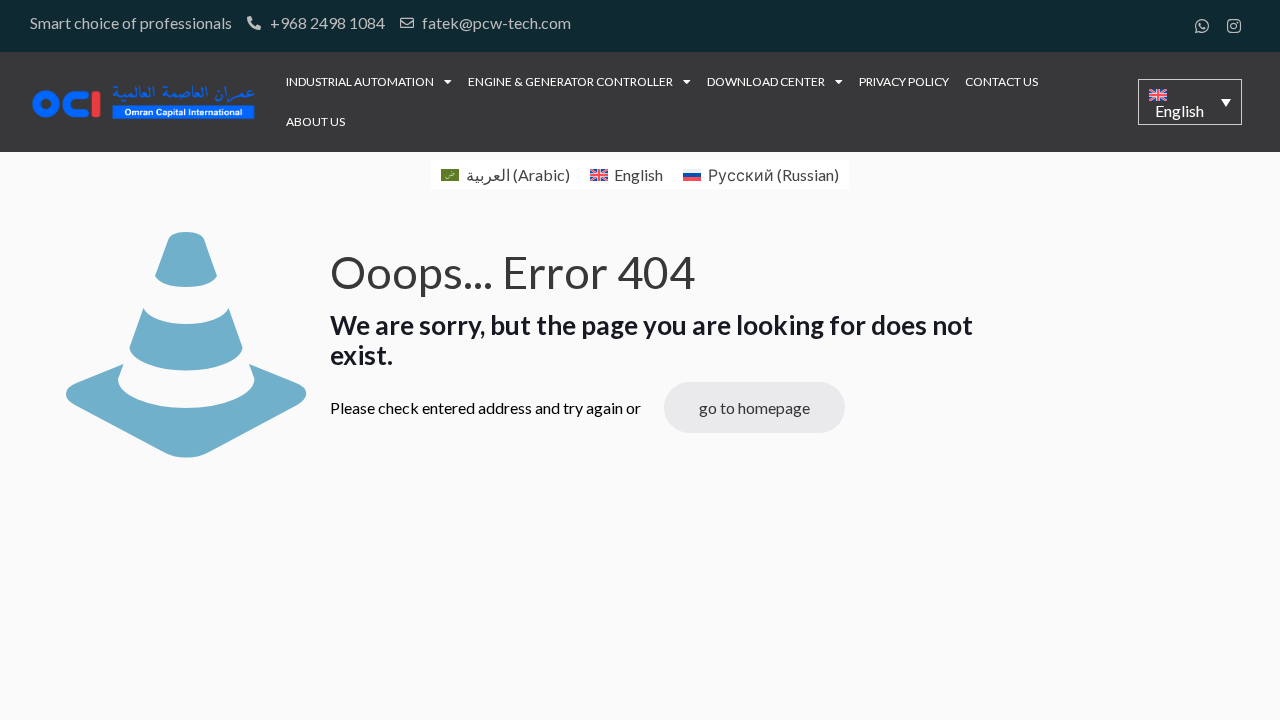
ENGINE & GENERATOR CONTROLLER (570, 81)
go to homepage (754, 407)
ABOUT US (315, 121)
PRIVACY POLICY (904, 81)
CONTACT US (1001, 81)
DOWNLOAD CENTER (766, 81)
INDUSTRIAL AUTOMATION (360, 81)
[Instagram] (1234, 26)
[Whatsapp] (1202, 26)
